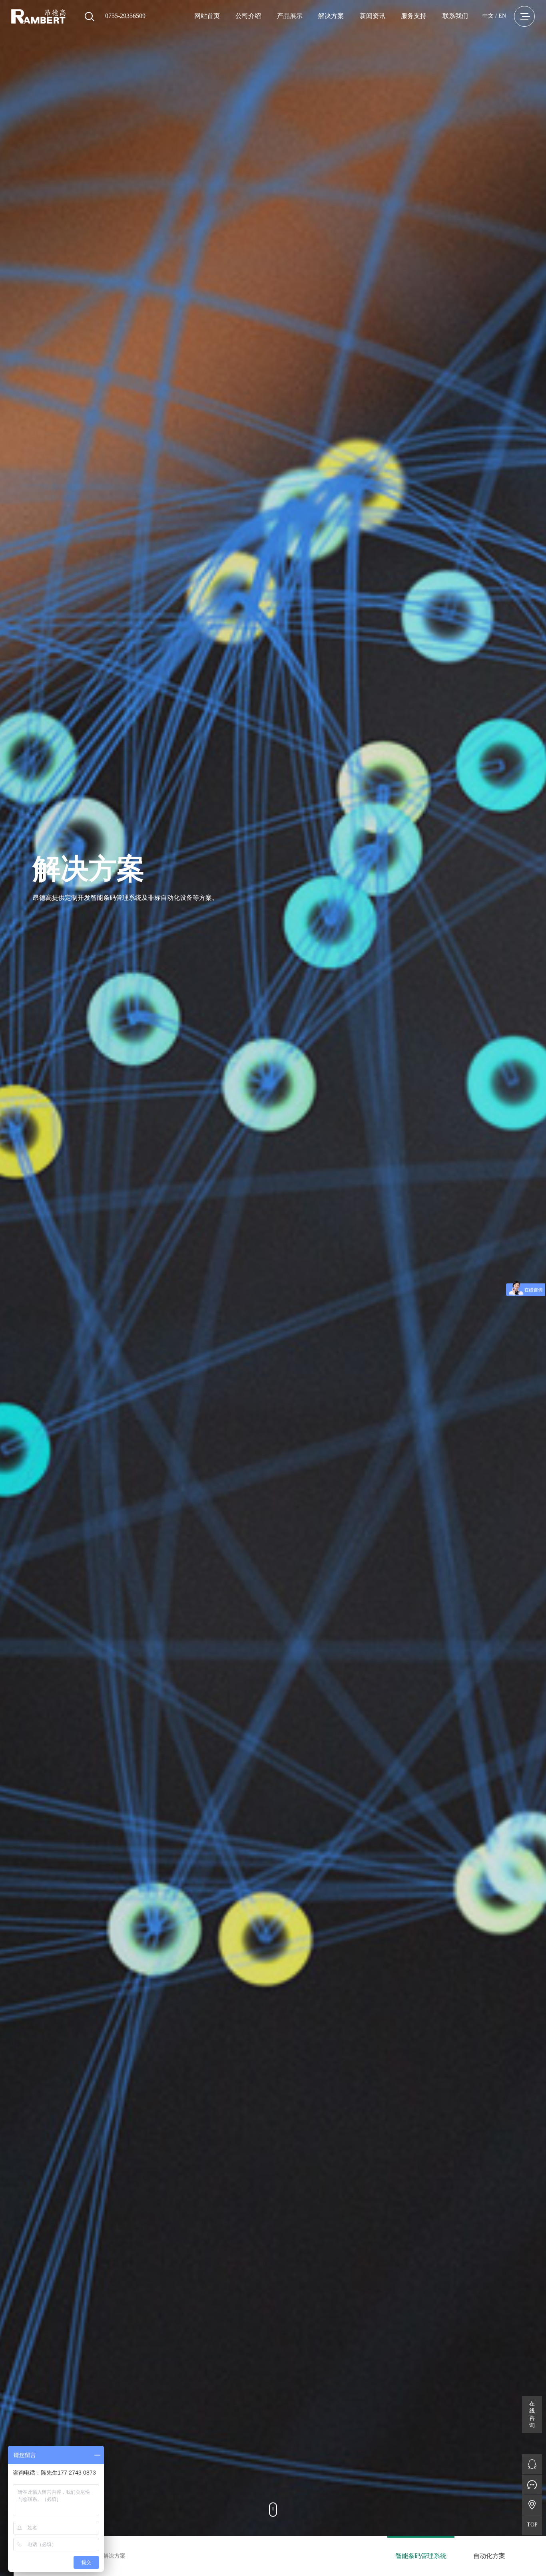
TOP (532, 2525)
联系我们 (455, 16)
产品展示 (290, 16)
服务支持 (414, 16)
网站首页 (207, 16)
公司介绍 (248, 16)
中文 (488, 16)
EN (502, 16)
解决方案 (331, 16)
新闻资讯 (373, 16)
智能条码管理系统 (421, 2556)
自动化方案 (489, 2556)
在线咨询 (532, 2414)
